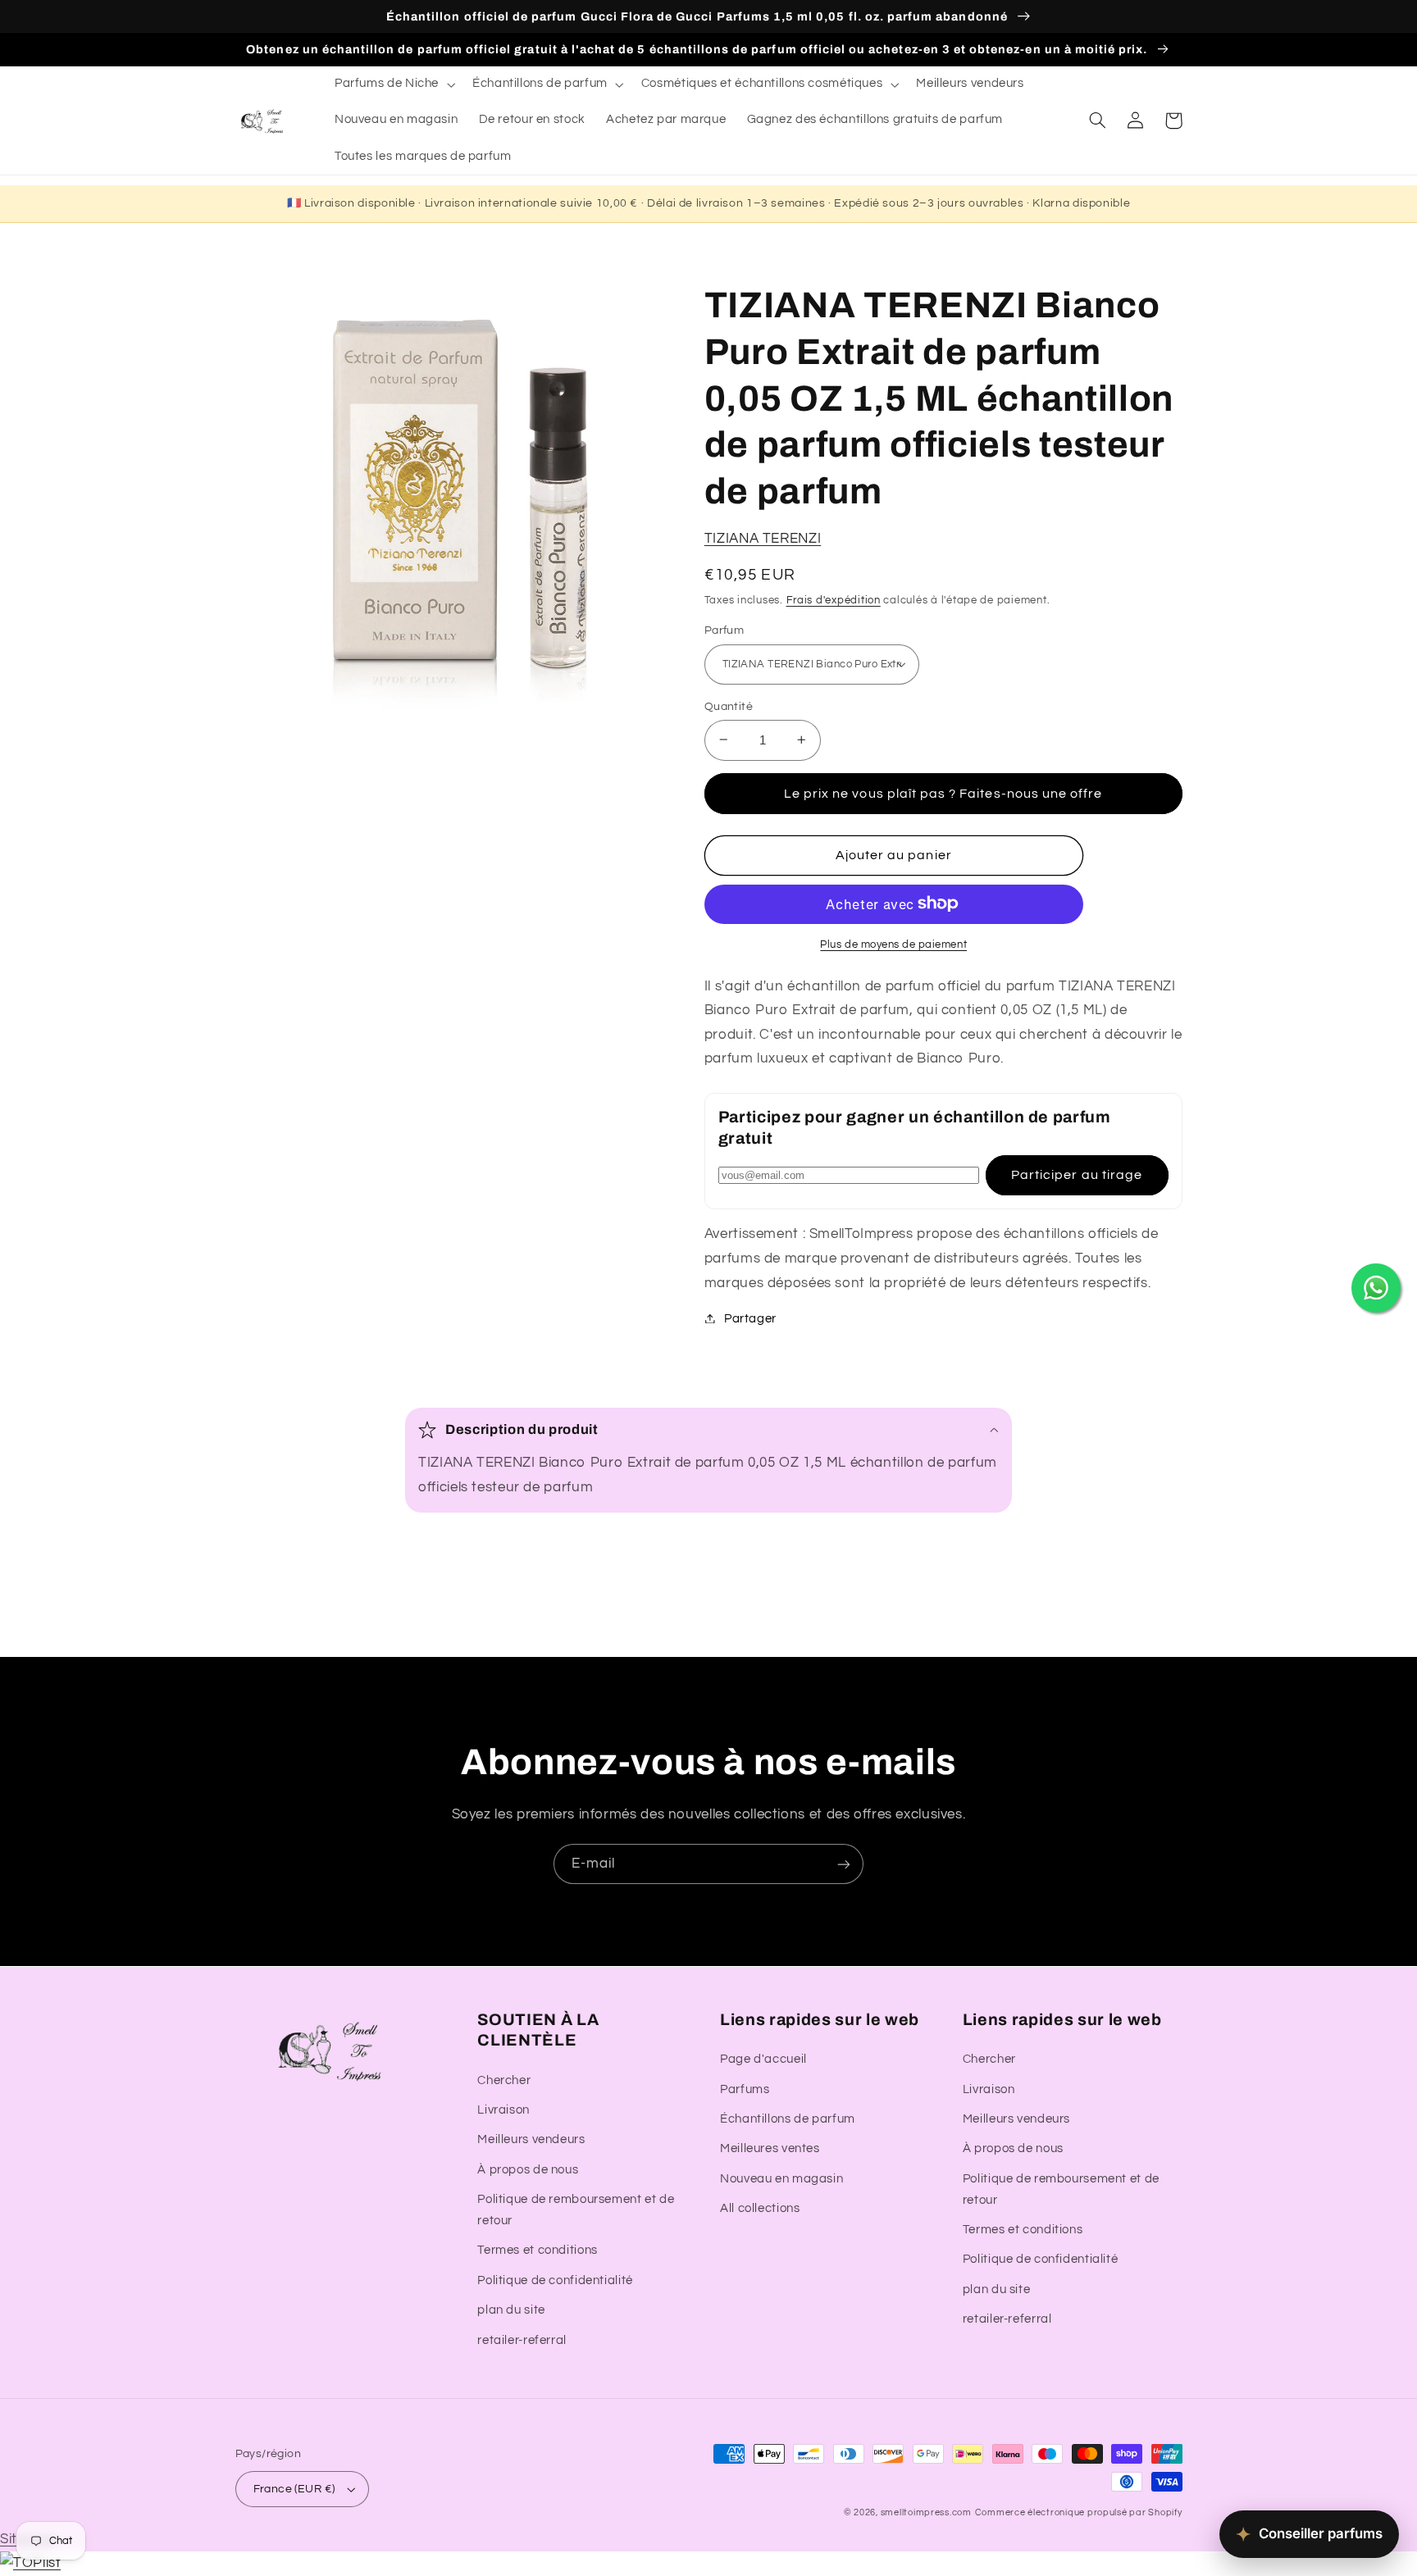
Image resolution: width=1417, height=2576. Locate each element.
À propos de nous (528, 2170)
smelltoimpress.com (926, 2512)
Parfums (745, 2089)
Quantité (729, 706)
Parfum (724, 630)
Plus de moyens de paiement (893, 944)
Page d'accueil (763, 2059)
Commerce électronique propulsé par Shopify (1079, 2512)
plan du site (511, 2310)
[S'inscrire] (844, 1864)
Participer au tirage (1077, 1175)
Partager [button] (750, 1318)
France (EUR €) (294, 2489)
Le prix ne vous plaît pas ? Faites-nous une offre (943, 793)
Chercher (504, 2080)
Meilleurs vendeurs (531, 2139)
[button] (393, 84)
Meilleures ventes (770, 2148)
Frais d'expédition (834, 600)
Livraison (503, 2110)
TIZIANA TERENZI (763, 538)
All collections (760, 2208)
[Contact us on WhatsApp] (1376, 1288)
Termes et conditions (538, 2250)
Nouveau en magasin (781, 2179)
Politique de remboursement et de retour (576, 2210)
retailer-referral (522, 2340)
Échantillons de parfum (788, 2119)
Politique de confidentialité (555, 2280)
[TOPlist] (30, 2563)
